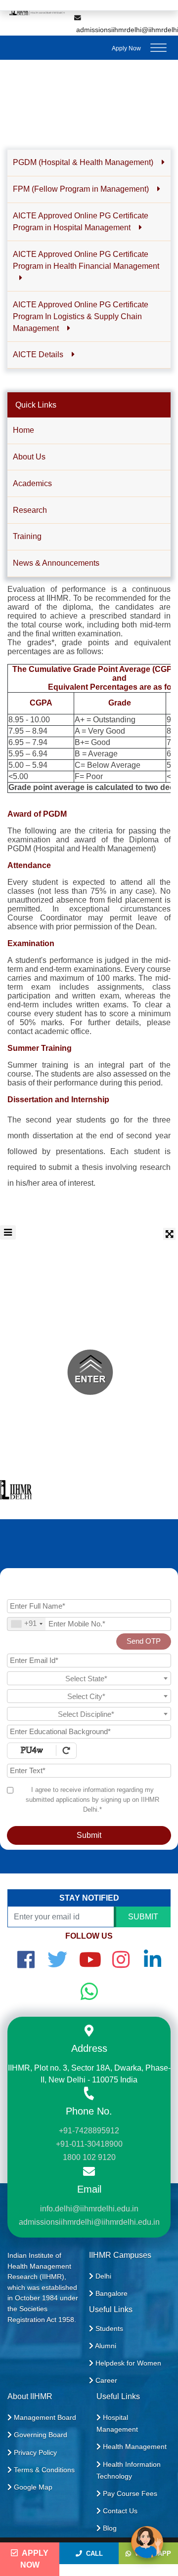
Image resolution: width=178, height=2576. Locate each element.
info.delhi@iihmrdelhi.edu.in (89, 2209)
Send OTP (144, 1641)
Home (23, 430)
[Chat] (147, 2542)
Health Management (134, 2447)
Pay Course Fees (129, 2493)
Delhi (102, 2276)
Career (105, 2380)
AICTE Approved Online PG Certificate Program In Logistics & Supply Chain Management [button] (81, 316)
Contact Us (119, 2511)
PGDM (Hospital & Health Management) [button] (84, 162)
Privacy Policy (34, 2452)
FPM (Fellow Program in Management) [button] (82, 189)
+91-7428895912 (89, 2131)
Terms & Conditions (43, 2470)
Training (27, 536)
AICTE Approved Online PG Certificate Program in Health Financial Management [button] (86, 260)
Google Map (32, 2487)
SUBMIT (143, 1917)
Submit (89, 1835)
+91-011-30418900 (89, 2144)
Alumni (105, 2346)
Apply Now (126, 48)
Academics (32, 483)
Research (30, 510)
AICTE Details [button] (39, 354)
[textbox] (89, 1679)
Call (92, 2554)
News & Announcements (56, 563)
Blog (109, 2528)
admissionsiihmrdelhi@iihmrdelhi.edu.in (89, 2222)
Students (108, 2328)
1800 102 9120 (89, 2157)
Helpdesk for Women (127, 2363)
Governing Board (40, 2435)
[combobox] (26, 1624)
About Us (29, 457)
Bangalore (111, 2293)
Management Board (44, 2417)
